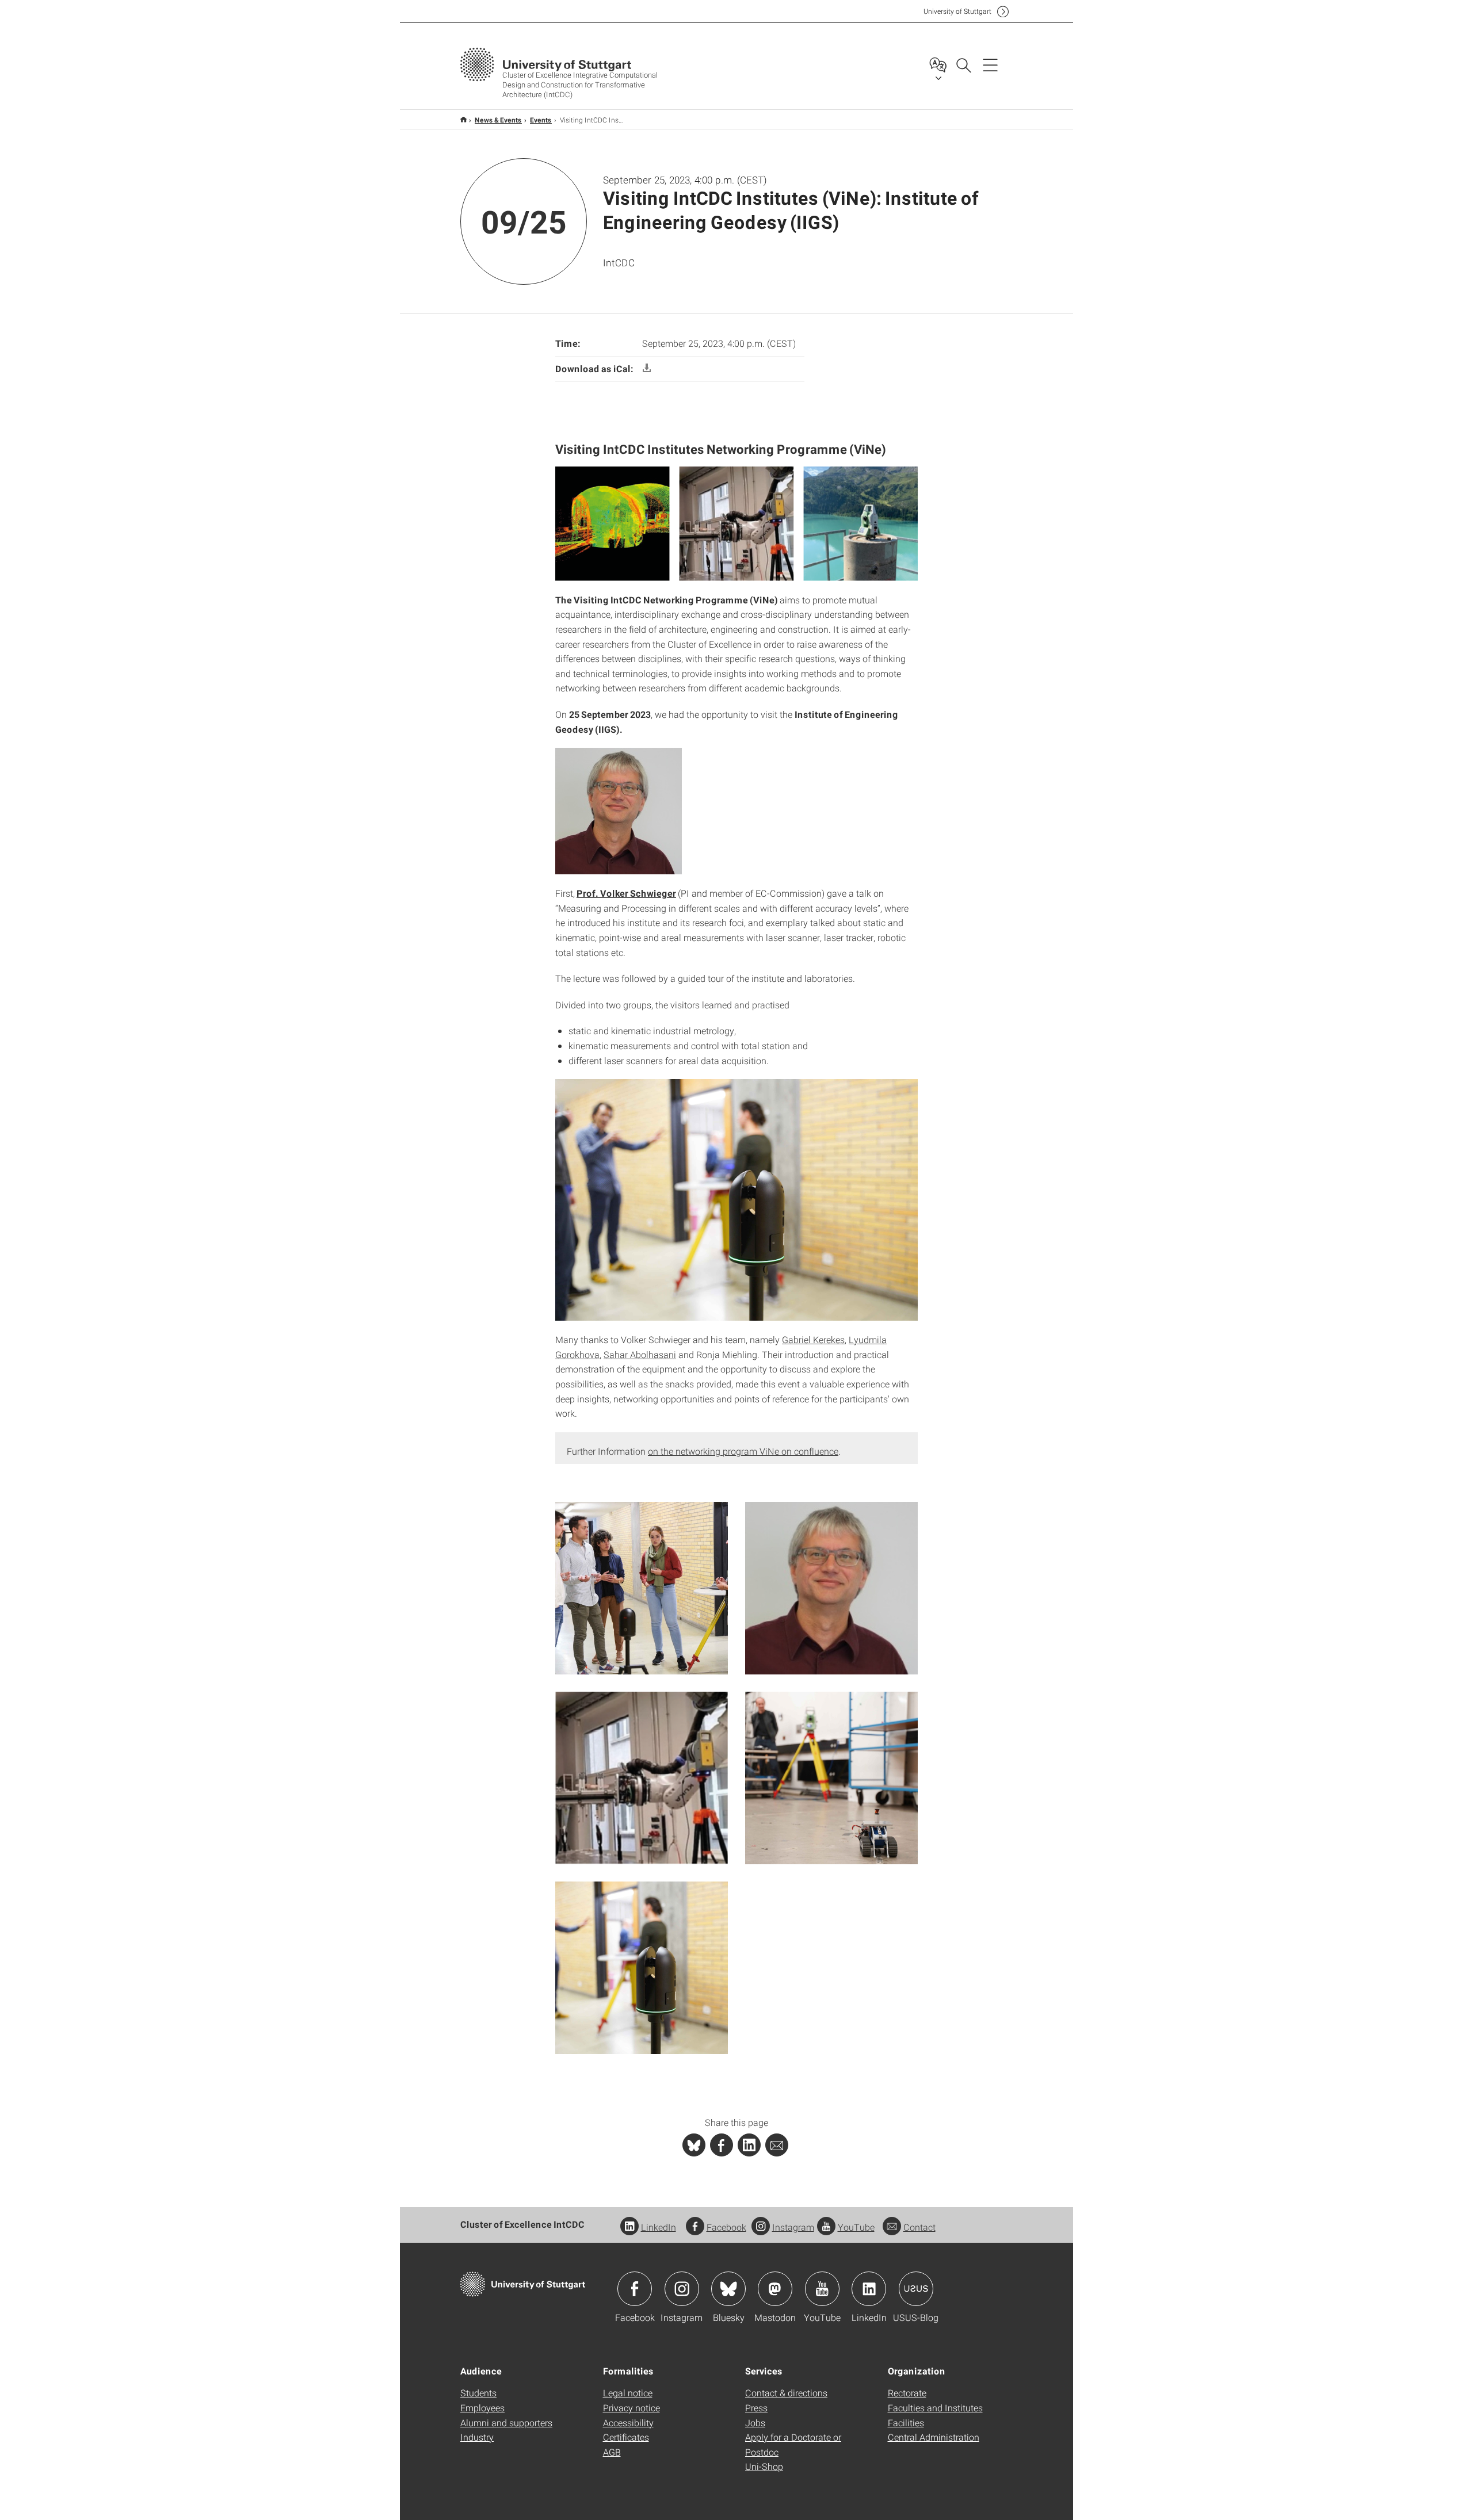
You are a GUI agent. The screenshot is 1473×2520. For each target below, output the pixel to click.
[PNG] (642, 1777)
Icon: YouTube (822, 2289)
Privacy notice (631, 2408)
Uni (957, 11)
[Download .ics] (647, 368)
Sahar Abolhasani (640, 1354)
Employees (482, 2408)
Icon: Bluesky (728, 2289)
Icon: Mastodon (775, 2289)
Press (756, 2408)
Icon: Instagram (682, 2289)
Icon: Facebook (635, 2289)
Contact (919, 2227)
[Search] (963, 64)
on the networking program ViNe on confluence (743, 1451)
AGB (612, 2452)
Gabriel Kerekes (813, 1339)
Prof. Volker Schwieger (626, 893)
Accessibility (628, 2423)
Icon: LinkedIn (869, 2289)
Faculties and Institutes (935, 2408)
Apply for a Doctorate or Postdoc (793, 2444)
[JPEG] (642, 1587)
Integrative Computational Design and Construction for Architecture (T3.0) (463, 119)
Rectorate (907, 2393)
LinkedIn (659, 2227)
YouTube (856, 2227)
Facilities (906, 2423)
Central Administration (934, 2437)
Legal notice (628, 2393)
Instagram (793, 2227)
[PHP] (722, 2145)
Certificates (626, 2437)
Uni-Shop (764, 2466)
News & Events (498, 120)
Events (541, 120)
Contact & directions (786, 2393)
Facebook (726, 2227)
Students (478, 2393)
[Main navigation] (990, 64)
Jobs (755, 2423)
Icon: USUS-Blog (916, 2289)
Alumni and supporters (506, 2423)
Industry (477, 2437)
